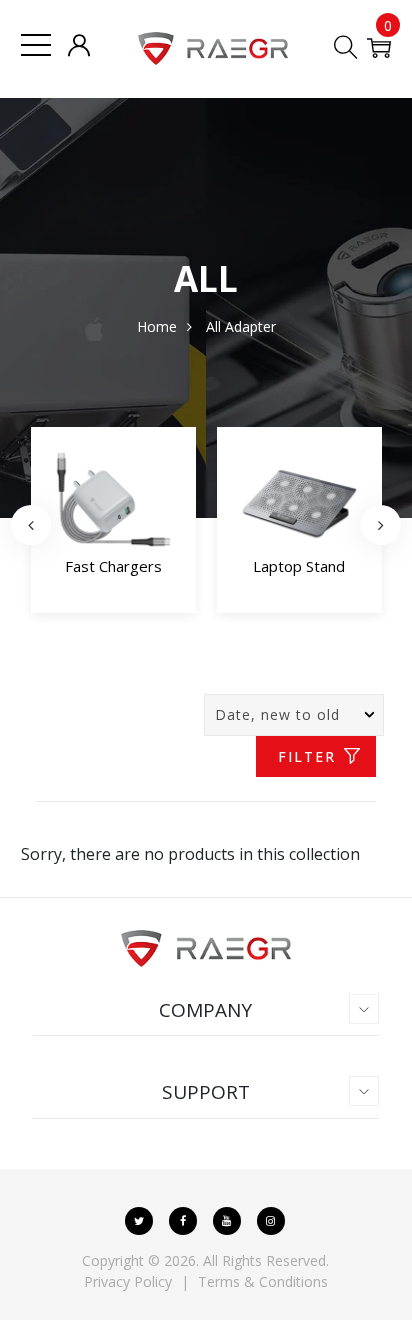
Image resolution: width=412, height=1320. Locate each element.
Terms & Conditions (263, 1281)
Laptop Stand (299, 566)
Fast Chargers (113, 566)
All (213, 326)
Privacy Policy (128, 1281)
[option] (113, 525)
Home (157, 326)
